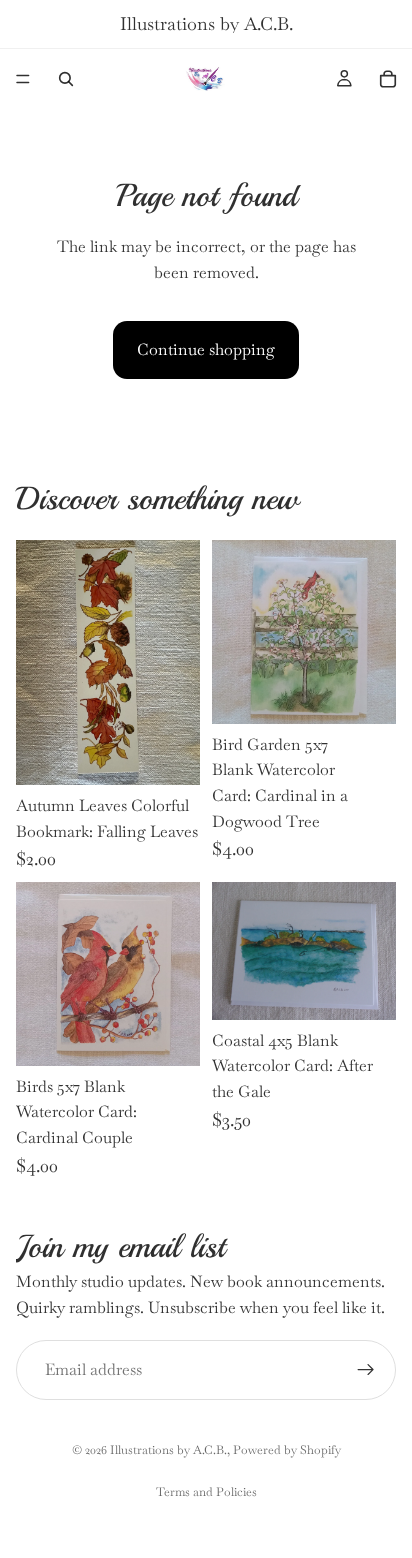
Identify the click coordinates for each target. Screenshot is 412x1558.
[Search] (66, 79)
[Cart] (388, 79)
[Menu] (23, 79)
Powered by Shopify (287, 1450)
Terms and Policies (206, 1492)
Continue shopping (206, 349)
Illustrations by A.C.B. (168, 1450)
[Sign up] (366, 1370)
